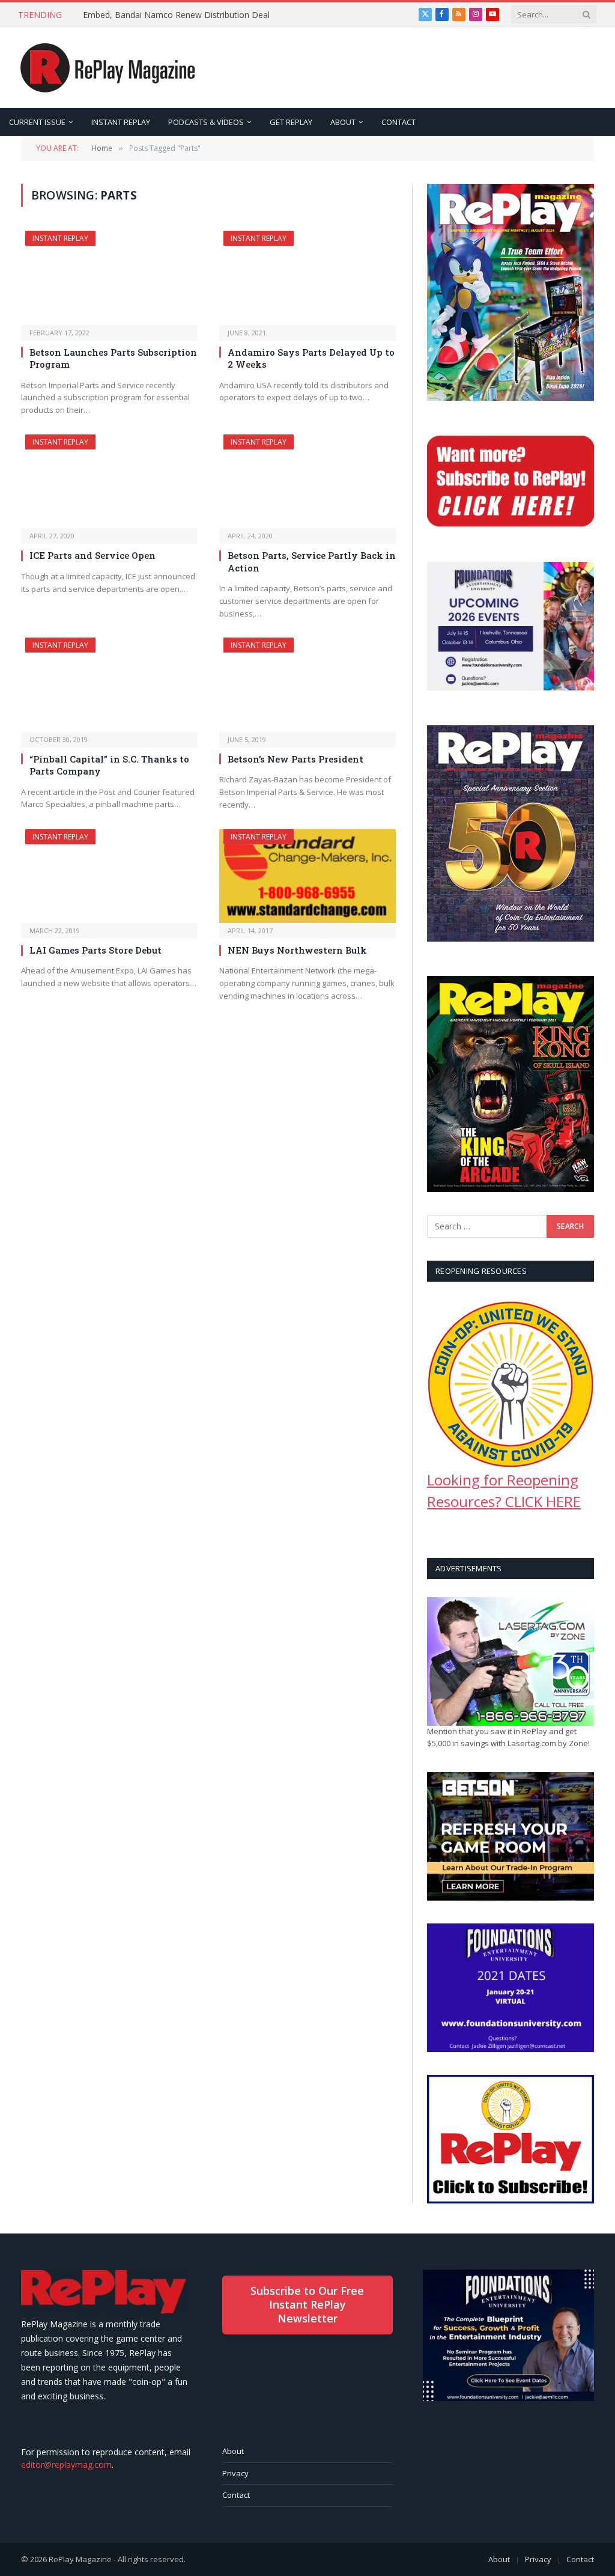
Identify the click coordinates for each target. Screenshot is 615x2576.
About (233, 2451)
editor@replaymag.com (66, 2465)
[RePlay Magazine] (108, 68)
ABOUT (343, 122)
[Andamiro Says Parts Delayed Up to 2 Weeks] (307, 278)
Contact (236, 2495)
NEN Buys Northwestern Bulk (297, 950)
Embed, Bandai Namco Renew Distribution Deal (176, 15)
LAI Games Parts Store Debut (95, 950)
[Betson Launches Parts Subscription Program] (109, 278)
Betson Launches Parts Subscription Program (113, 358)
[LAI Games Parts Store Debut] (109, 876)
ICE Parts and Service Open (92, 555)
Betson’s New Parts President (295, 759)
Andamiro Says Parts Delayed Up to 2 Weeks (311, 358)
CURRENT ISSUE (37, 122)
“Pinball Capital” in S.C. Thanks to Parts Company (109, 765)
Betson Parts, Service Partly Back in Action (312, 561)
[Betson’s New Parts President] (307, 684)
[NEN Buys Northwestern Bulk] (307, 876)
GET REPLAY (291, 122)
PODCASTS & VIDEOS (206, 122)
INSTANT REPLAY (121, 122)
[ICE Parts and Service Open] (109, 481)
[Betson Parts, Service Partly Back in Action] (307, 481)
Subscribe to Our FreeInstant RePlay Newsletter (307, 2305)
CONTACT (398, 122)
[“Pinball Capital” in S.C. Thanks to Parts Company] (109, 684)
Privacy (235, 2473)
